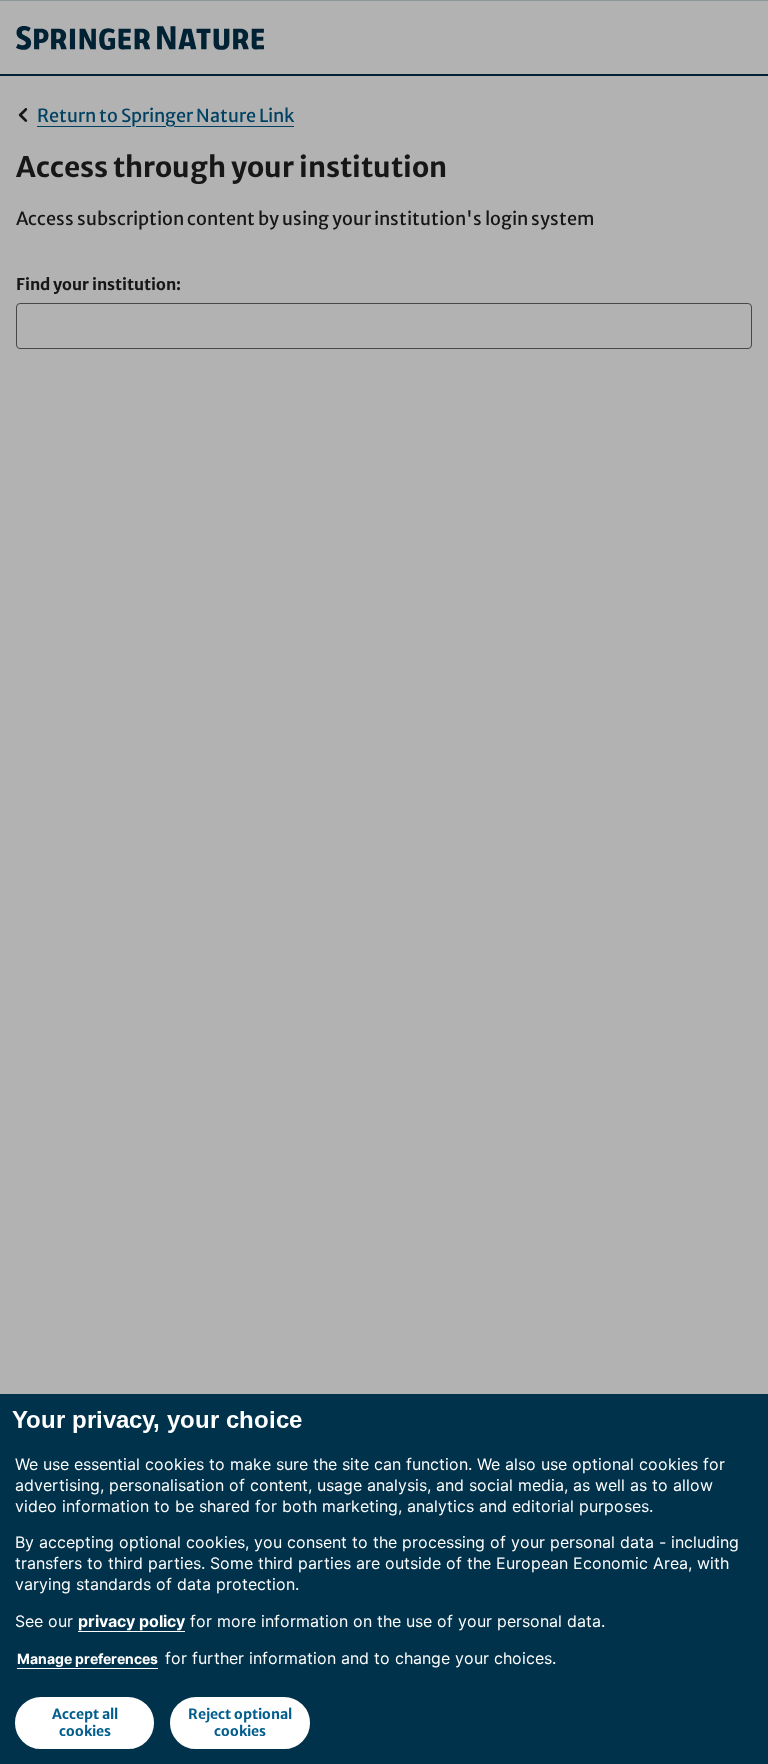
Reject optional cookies (240, 1722)
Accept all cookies (85, 1722)
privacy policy (131, 1621)
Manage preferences (87, 1658)
